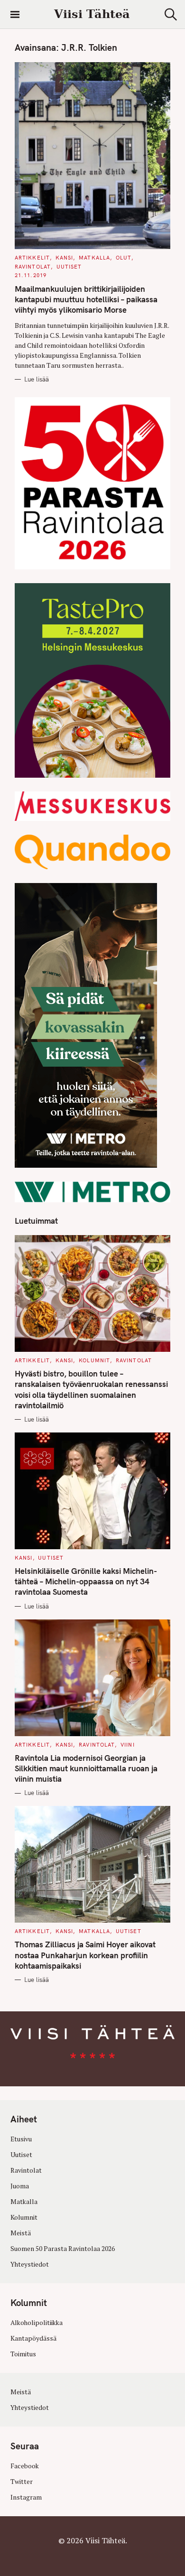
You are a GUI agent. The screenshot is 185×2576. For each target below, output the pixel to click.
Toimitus (23, 2354)
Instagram (26, 2497)
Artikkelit (32, 258)
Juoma (20, 2186)
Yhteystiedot (30, 2264)
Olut (124, 258)
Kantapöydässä (33, 2338)
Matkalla (94, 258)
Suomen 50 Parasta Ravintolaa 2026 (63, 2249)
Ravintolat (33, 267)
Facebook (25, 2466)
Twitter (22, 2482)
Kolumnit (94, 1360)
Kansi (65, 258)
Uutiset (69, 267)
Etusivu (21, 2139)
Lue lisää (37, 379)
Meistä (21, 2233)
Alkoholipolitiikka (37, 2323)
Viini (128, 1745)
